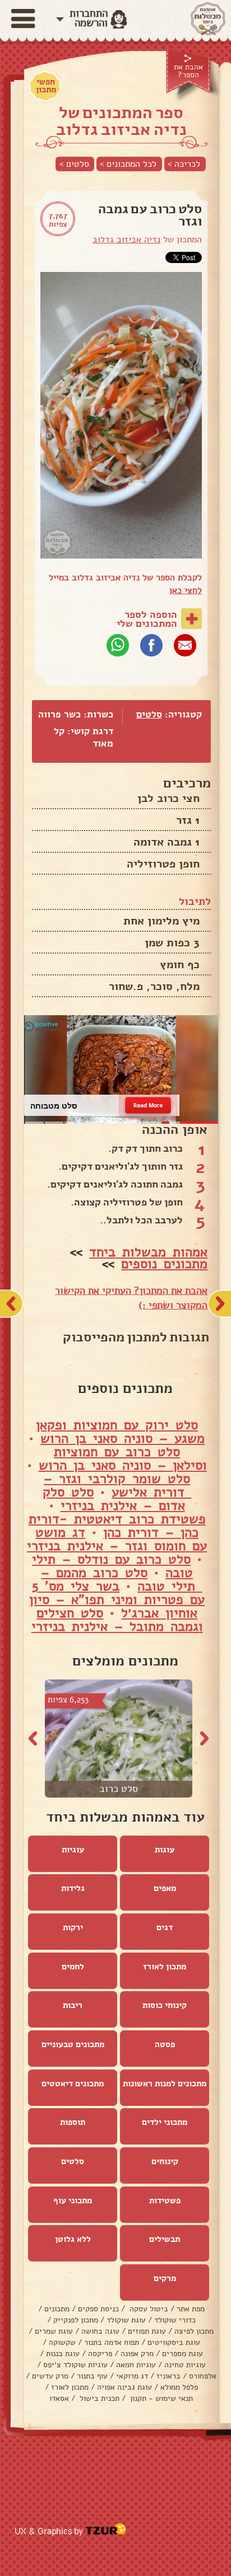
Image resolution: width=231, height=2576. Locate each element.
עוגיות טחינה (185, 2365)
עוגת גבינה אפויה (124, 2387)
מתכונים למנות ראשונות (165, 2084)
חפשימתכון (46, 86)
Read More (148, 1105)
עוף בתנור (92, 2376)
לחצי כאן (186, 590)
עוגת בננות (63, 2354)
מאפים (165, 1888)
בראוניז (168, 2376)
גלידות (73, 1888)
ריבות (73, 2005)
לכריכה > (184, 164)
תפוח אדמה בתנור (112, 2342)
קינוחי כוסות (165, 2005)
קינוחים (165, 2161)
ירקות (73, 1927)
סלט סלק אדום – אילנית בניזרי (114, 1499)
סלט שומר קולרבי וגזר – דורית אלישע (117, 1485)
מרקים (165, 2278)
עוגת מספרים (183, 2354)
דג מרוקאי (132, 2376)
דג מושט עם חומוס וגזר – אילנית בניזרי (117, 1539)
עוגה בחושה (100, 2331)
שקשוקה (62, 2342)
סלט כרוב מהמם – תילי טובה (121, 1579)
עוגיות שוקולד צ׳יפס (75, 2365)
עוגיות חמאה (136, 2365)
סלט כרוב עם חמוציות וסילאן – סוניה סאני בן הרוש (123, 1458)
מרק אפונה (137, 2354)
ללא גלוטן (73, 2239)
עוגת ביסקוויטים (174, 2342)
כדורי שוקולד (175, 2320)
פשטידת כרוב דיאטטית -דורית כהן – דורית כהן (117, 1526)
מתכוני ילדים (165, 2122)
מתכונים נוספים (164, 1264)
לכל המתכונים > (128, 164)
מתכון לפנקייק (76, 2320)
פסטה (165, 2044)
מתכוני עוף (73, 2200)
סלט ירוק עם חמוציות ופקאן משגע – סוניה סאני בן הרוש (120, 1432)
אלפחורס (203, 2376)
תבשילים (165, 2239)
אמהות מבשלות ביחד (148, 1252)
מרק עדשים (50, 2376)
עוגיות (73, 1850)
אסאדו (59, 2398)
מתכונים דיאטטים (73, 2084)
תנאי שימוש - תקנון (160, 2398)
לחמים (73, 1967)
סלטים (149, 714)
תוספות (73, 2122)
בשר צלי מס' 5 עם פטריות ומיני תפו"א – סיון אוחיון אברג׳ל (117, 1599)
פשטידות (165, 2200)
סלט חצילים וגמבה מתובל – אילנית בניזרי (117, 1620)
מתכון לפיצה (194, 2331)
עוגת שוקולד (126, 2320)
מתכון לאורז (165, 1967)
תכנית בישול (98, 2398)
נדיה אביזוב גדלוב (126, 240)
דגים (165, 1927)
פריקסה (100, 2354)
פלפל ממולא (179, 2387)
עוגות (165, 1850)
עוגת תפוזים (147, 2331)
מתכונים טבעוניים (73, 2044)
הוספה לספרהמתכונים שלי (147, 619)
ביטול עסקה (148, 2309)
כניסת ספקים (98, 2309)
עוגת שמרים (54, 2331)
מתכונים (57, 2309)
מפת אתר (191, 2309)
